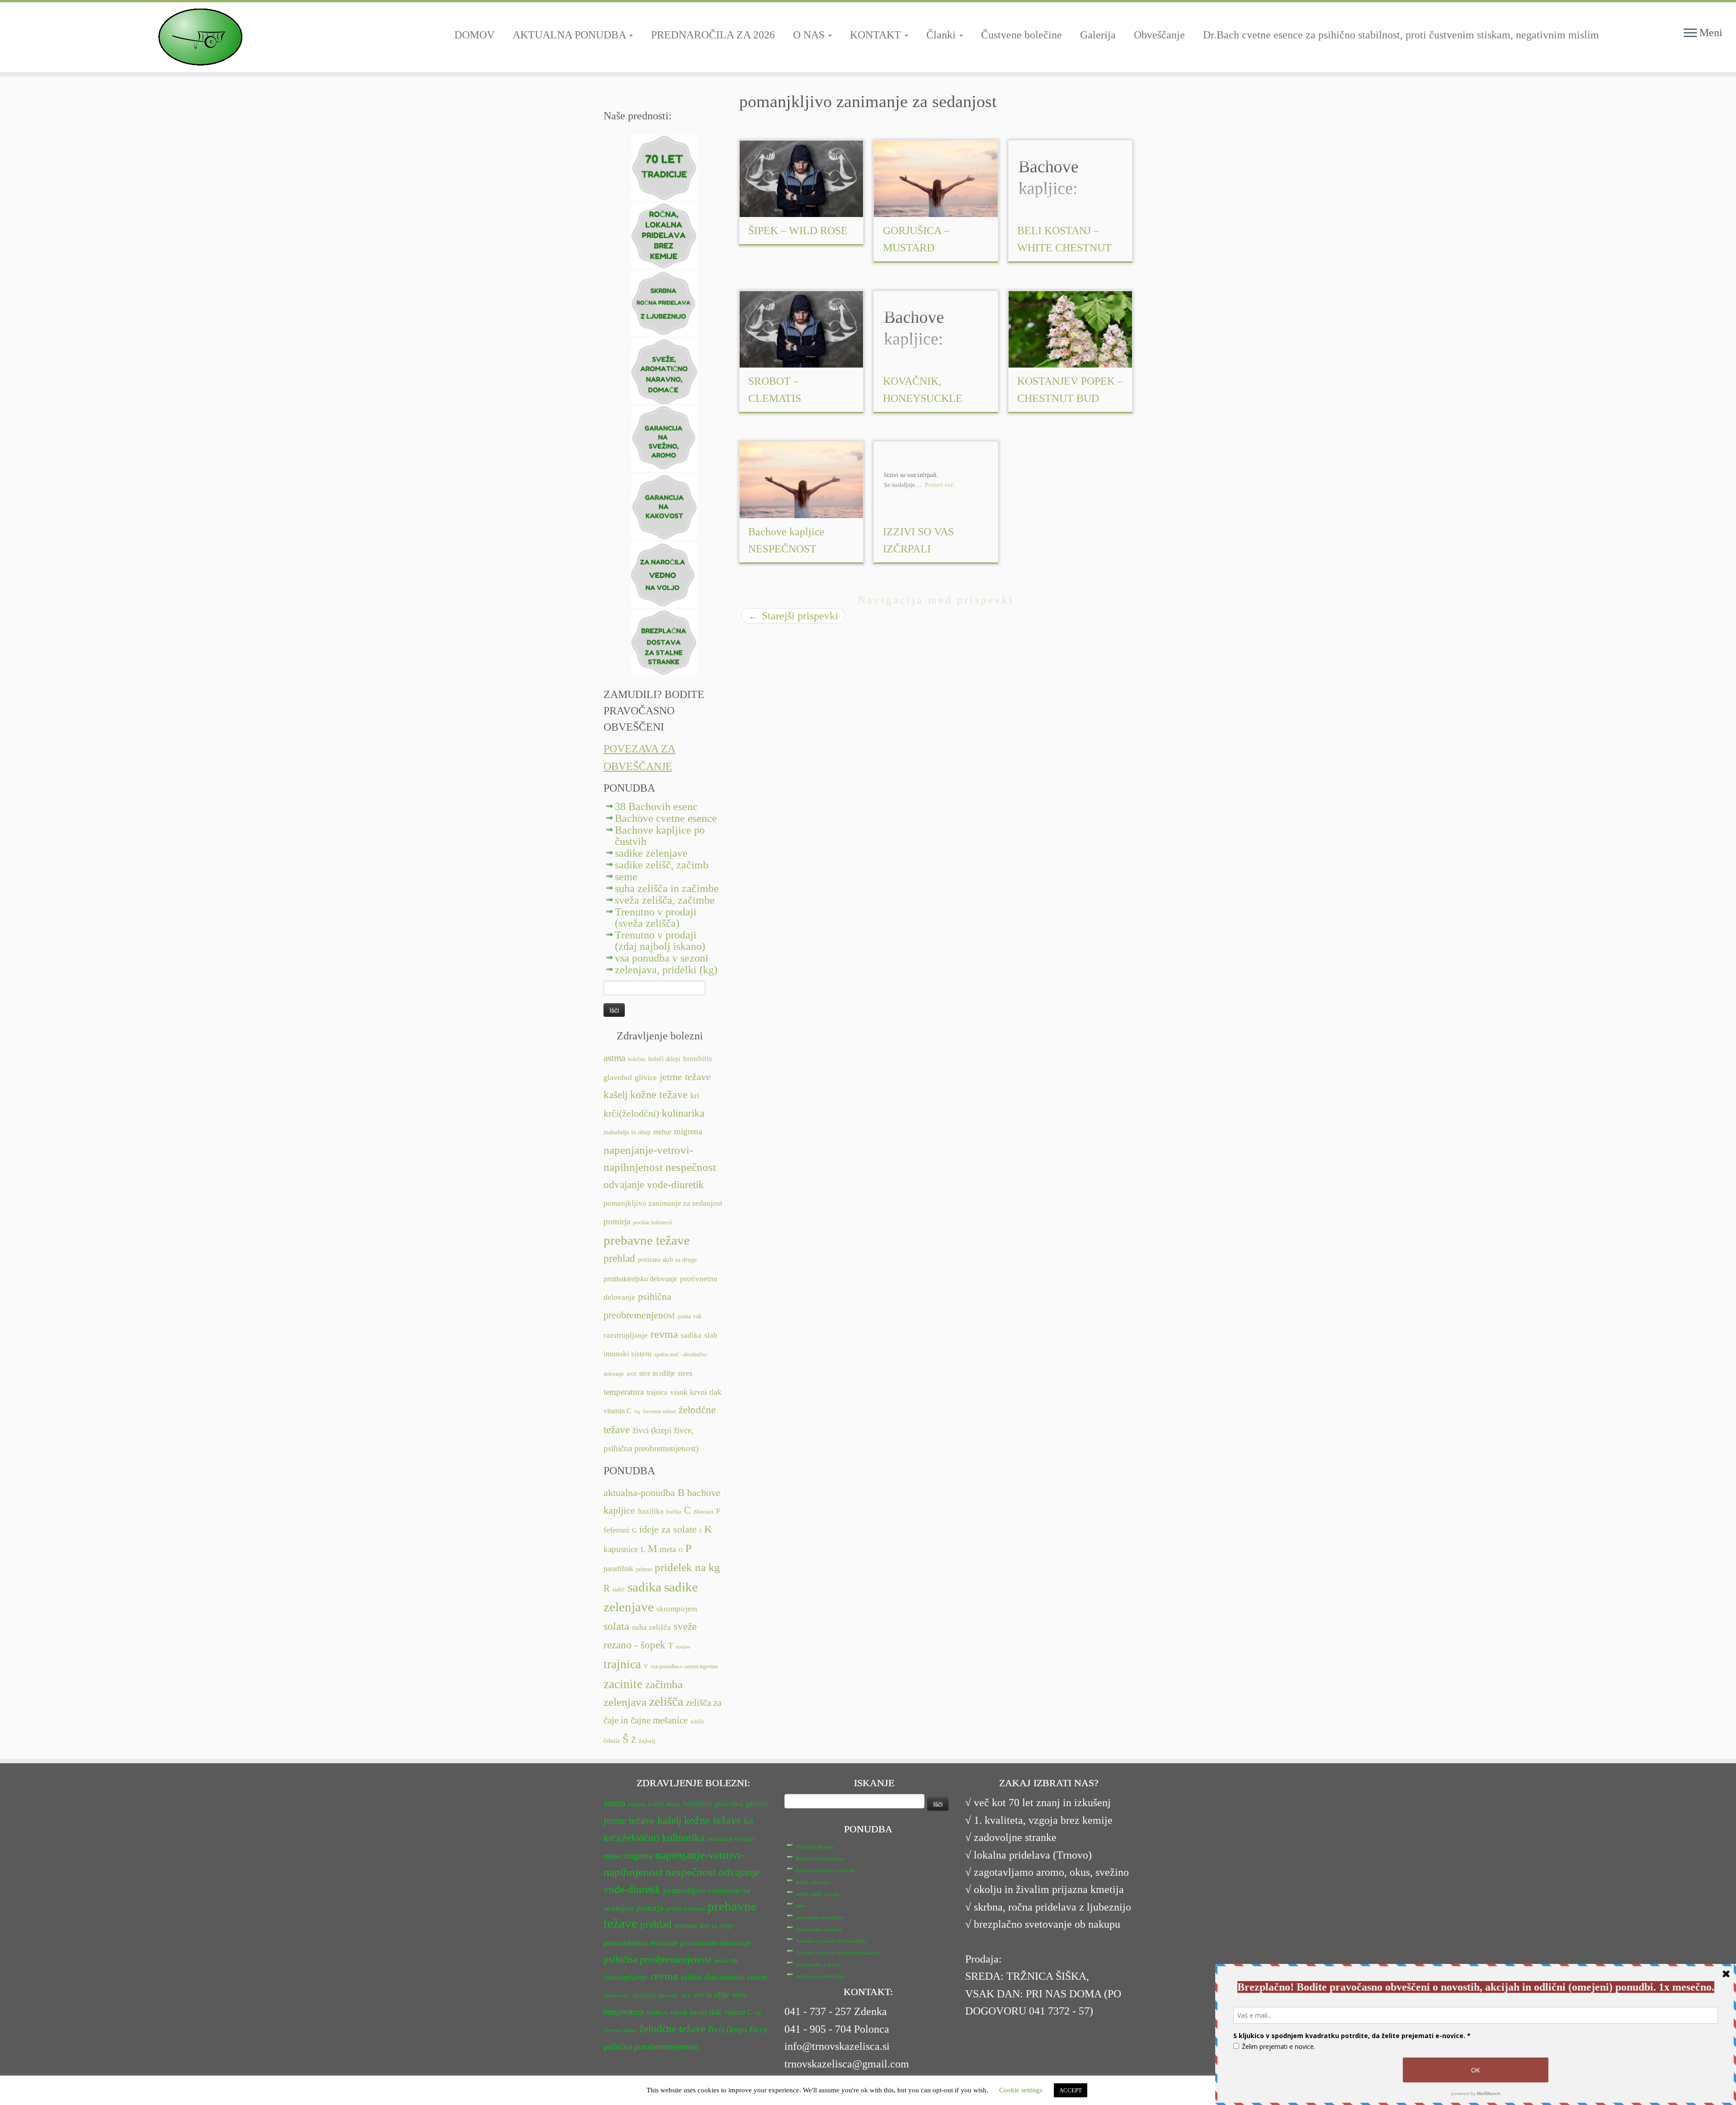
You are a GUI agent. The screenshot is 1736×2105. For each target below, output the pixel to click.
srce (632, 1374)
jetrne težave (685, 1077)
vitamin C (618, 1411)
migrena (688, 1131)
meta (668, 1549)
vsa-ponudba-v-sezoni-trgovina (684, 1666)
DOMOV (474, 35)
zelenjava (625, 1702)
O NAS (810, 35)
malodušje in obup (627, 1132)
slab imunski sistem (736, 1977)
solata (616, 1626)
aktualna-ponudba (639, 1493)
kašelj (616, 1095)
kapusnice (621, 1549)
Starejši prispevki (793, 616)
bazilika (651, 1511)
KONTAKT (877, 35)
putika (684, 1317)
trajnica (657, 1392)
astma (614, 1058)
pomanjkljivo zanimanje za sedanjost (663, 1203)
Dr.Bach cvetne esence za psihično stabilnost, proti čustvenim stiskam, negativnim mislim (1401, 35)
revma (664, 1334)
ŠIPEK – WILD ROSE (798, 231)
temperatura (624, 1392)
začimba (664, 1684)
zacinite (623, 1684)
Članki (942, 35)
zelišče (697, 1722)
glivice (646, 1077)
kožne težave (659, 1094)
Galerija (1098, 35)
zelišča (666, 1701)
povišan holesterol (652, 1222)
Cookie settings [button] (1021, 2090)
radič (619, 1590)
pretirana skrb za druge (667, 1260)
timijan (683, 1647)
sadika (691, 1335)
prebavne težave (647, 1240)
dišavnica (703, 1512)
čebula (612, 1741)
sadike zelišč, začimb (662, 865)
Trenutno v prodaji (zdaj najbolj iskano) (660, 941)
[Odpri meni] (1690, 33)
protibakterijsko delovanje (640, 1279)
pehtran (644, 1569)
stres (685, 1373)
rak (698, 1316)
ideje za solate (668, 1529)
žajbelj (647, 1741)
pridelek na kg (687, 1567)
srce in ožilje (657, 1373)
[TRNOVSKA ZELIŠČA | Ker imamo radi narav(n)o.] (200, 37)
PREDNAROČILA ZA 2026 (713, 35)
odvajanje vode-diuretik (654, 1185)
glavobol (618, 1077)
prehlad (619, 1258)
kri (695, 1095)
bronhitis (698, 1059)
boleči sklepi (664, 1059)
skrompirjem (677, 1609)
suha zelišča (651, 1627)
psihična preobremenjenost (657, 1959)
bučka (674, 1512)
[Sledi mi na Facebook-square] (611, 95)
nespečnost (691, 1167)
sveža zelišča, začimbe (665, 900)
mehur (662, 1132)
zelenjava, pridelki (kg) (666, 970)
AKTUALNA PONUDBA (571, 35)
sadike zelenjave (651, 853)
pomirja (617, 1221)
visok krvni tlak (696, 1392)
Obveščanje (1159, 35)
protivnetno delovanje (715, 1943)
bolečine (637, 1059)
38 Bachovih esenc (656, 807)
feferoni (616, 1530)
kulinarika (683, 1113)
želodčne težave (672, 2029)
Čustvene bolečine (1021, 35)
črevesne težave (659, 1411)
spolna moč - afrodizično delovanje (641, 1996)
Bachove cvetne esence (666, 818)
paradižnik (618, 1569)
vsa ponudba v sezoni (662, 958)
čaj (637, 1412)
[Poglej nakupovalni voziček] (1713, 16)
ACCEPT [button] (1071, 2090)
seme (626, 877)
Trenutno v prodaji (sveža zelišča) (656, 918)
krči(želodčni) (631, 1114)
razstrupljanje (626, 1335)
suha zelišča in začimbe (667, 888)
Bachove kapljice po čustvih (660, 836)
